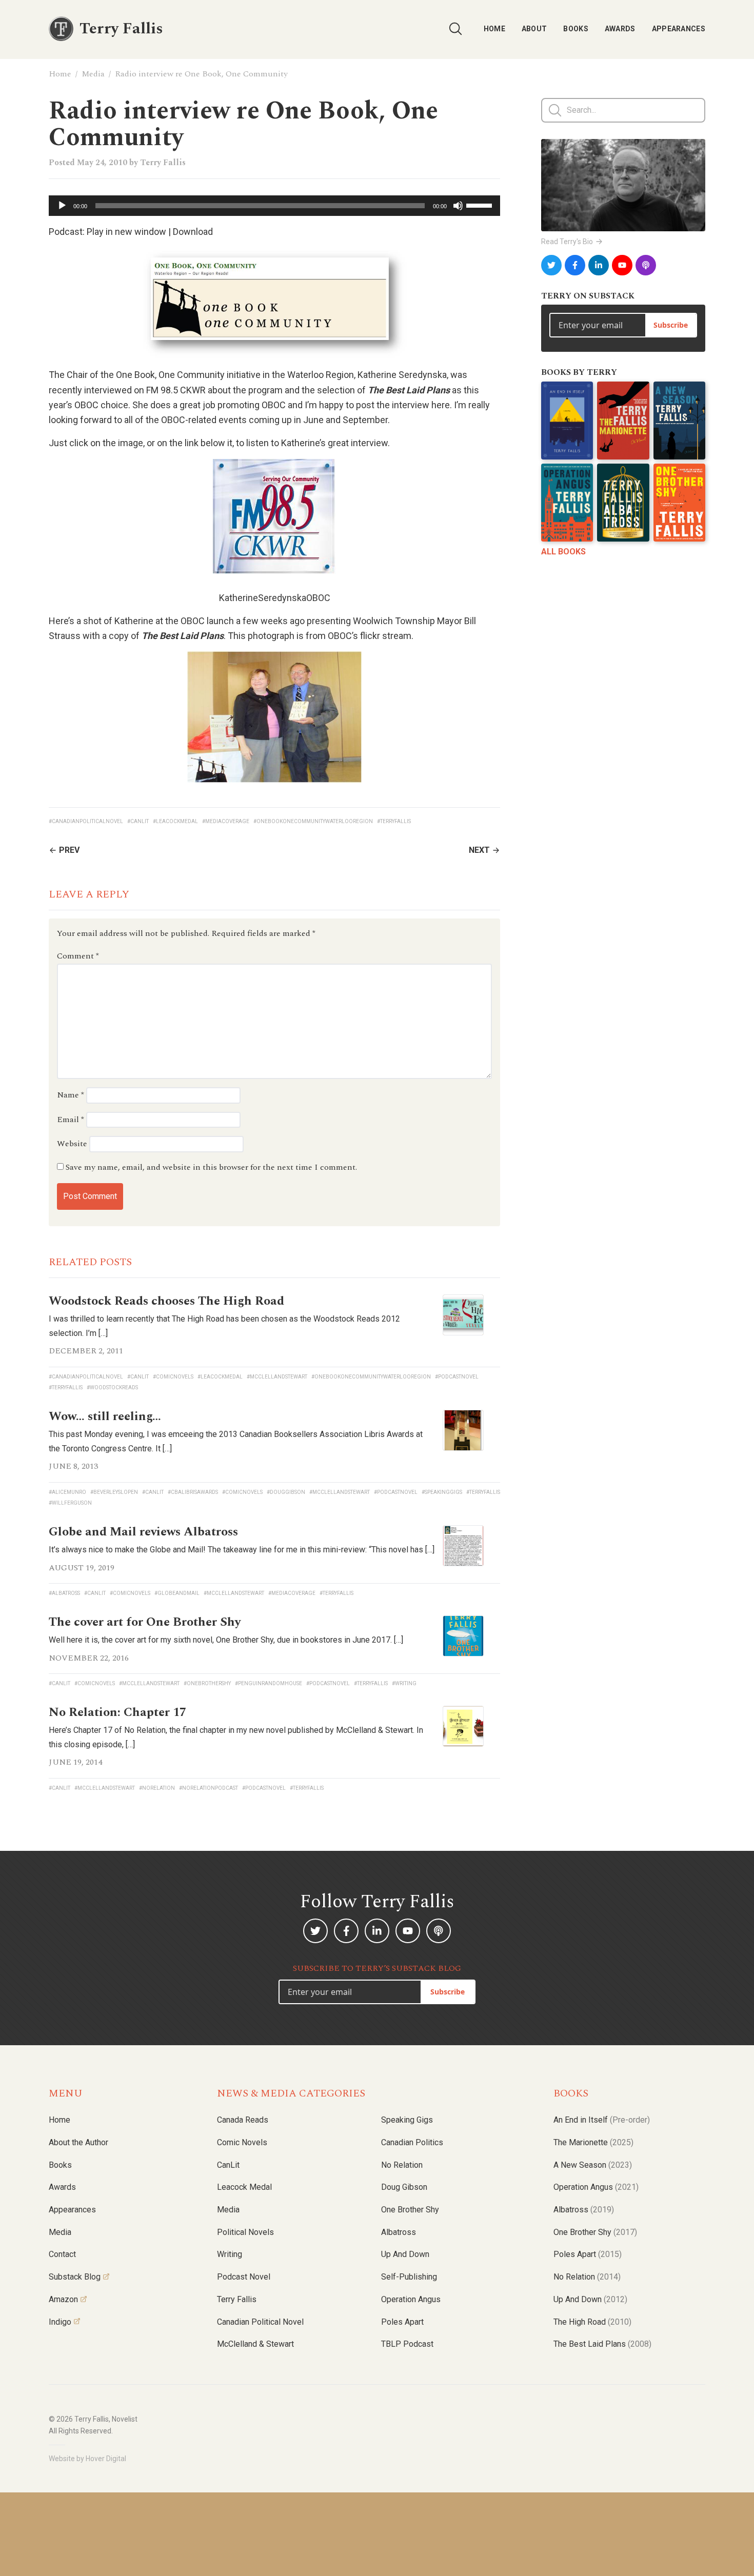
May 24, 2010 (102, 163)
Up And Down (590, 2299)
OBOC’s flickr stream (370, 636)
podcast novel (244, 2277)
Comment (78, 956)
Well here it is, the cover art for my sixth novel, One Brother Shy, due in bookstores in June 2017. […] (226, 1640)
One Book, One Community (170, 375)
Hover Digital (106, 2459)
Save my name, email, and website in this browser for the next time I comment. (211, 1167)
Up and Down (405, 2254)
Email (71, 1120)
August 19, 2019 (82, 1568)
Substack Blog (75, 2277)
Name (71, 1095)
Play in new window (126, 232)
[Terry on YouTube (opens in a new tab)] (622, 265)
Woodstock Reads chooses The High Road (166, 1301)
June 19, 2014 (75, 1762)
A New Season (593, 2165)
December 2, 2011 (86, 1351)
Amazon (63, 2299)
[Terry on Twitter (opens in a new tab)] (551, 265)
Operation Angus (411, 2299)
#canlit (138, 821)
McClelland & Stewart (255, 2344)
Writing (230, 2254)
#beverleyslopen (114, 1492)
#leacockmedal (175, 821)
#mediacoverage (226, 821)
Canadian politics (412, 2142)
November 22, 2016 (89, 1658)
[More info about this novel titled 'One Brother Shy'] (679, 503)
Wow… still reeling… (105, 1416)
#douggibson (286, 1492)
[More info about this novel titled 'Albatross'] (623, 503)
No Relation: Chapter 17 (117, 1712)
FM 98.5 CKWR (176, 390)
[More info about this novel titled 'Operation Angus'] (567, 503)
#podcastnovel (457, 1377)
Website (72, 1144)
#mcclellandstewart (277, 1377)
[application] (274, 206)
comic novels (242, 2142)
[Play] (62, 206)
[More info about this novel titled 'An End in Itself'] (567, 421)
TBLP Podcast (407, 2344)
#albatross (64, 1593)
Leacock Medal (244, 2187)
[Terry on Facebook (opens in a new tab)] (575, 265)
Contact (62, 2254)
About (534, 29)
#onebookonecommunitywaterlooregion (313, 821)
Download (193, 232)
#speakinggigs (442, 1492)
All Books (563, 552)
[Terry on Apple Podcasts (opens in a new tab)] (646, 265)
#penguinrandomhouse (269, 1683)
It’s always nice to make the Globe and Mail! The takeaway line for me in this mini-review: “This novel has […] (242, 1550)
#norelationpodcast (209, 1788)
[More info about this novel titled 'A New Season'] (679, 421)
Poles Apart (402, 2322)
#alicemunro (67, 1492)
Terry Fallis (163, 163)
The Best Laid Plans (602, 2344)
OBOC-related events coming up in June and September (274, 420)
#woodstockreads (112, 1387)
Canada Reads (243, 2120)
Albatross (399, 2232)
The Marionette (593, 2142)
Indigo (60, 2322)
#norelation (157, 1788)
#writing (404, 1683)
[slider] (481, 205)
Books (576, 29)
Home (494, 29)
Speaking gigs (407, 2120)
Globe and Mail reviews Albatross (143, 1532)
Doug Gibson (404, 2187)
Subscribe (671, 325)
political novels (245, 2232)
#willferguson (70, 1503)
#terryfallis (394, 821)
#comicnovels (173, 1377)
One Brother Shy (410, 2210)
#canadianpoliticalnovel (86, 821)
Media (93, 74)
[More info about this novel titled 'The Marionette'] (623, 421)
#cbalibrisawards (193, 1492)
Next (479, 850)
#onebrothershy (207, 1683)
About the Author (78, 2142)
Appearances (679, 29)
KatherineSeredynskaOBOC (275, 598)
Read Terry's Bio (567, 242)
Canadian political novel (260, 2322)
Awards (620, 29)
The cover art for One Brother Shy (145, 1622)
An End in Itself (602, 2120)
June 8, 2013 (73, 1466)
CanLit (228, 2165)
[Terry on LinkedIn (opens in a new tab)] (599, 265)
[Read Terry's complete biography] (623, 185)
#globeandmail (177, 1593)
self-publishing (409, 2277)
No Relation (402, 2165)
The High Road (592, 2322)
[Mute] (458, 206)
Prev (69, 850)
